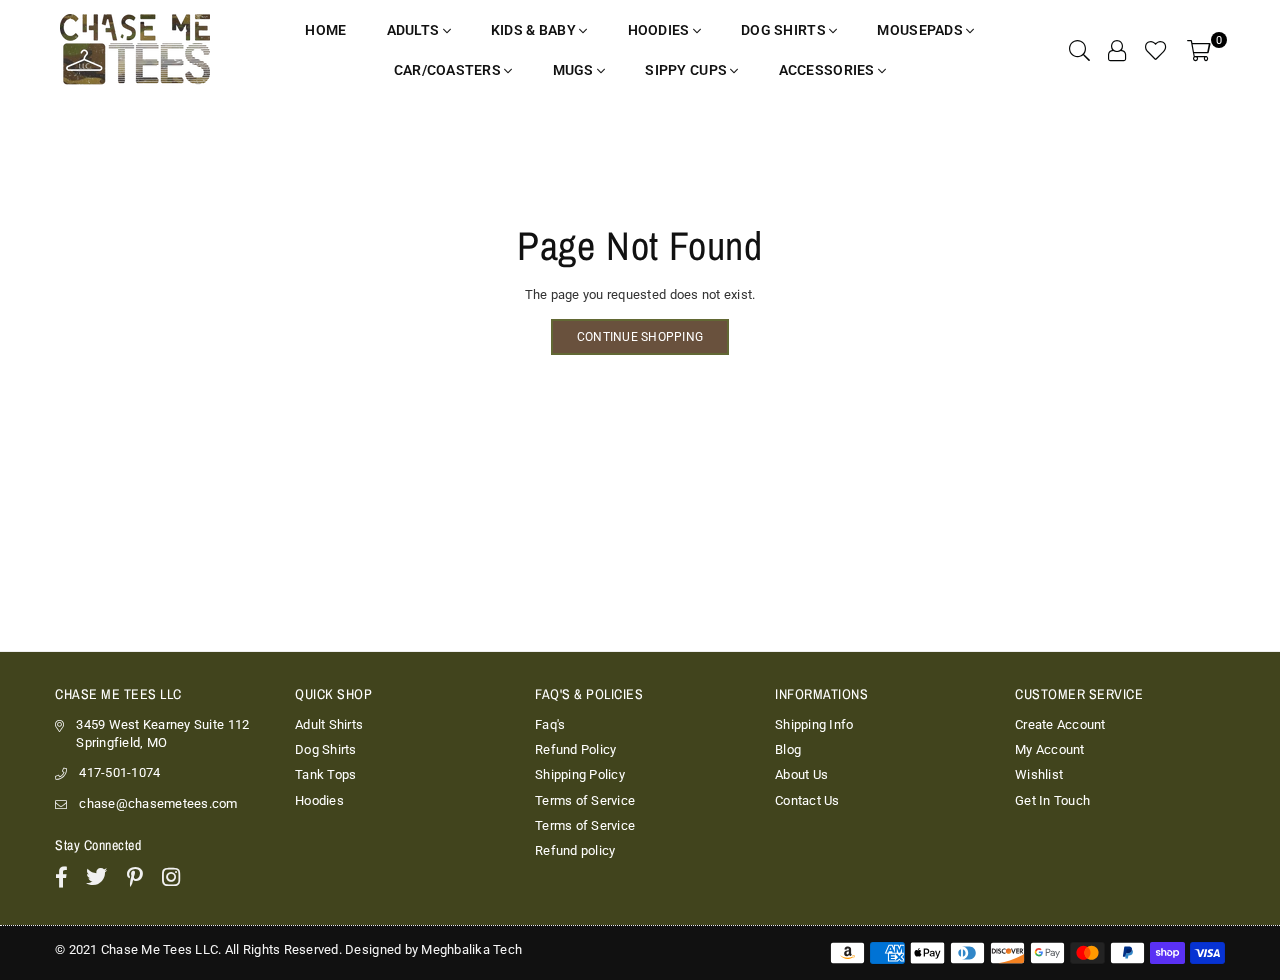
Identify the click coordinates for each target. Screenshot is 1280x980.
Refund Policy (575, 749)
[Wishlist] (1156, 50)
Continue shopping (640, 337)
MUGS (575, 70)
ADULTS (415, 30)
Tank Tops (325, 774)
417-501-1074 (119, 772)
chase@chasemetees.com (158, 803)
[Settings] (1117, 50)
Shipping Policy (580, 774)
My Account (1050, 749)
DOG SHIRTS (785, 30)
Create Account (1060, 724)
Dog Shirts (326, 749)
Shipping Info (814, 724)
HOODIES (660, 30)
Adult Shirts (329, 724)
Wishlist (1039, 774)
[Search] (1079, 50)
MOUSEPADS (921, 30)
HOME (325, 30)
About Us (801, 774)
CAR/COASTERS (449, 70)
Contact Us (807, 800)
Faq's (550, 724)
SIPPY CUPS (687, 70)
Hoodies (319, 800)
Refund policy (575, 850)
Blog (788, 749)
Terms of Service (585, 800)
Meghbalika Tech (471, 949)
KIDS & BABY (535, 30)
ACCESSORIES (828, 70)
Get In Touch (1052, 800)
